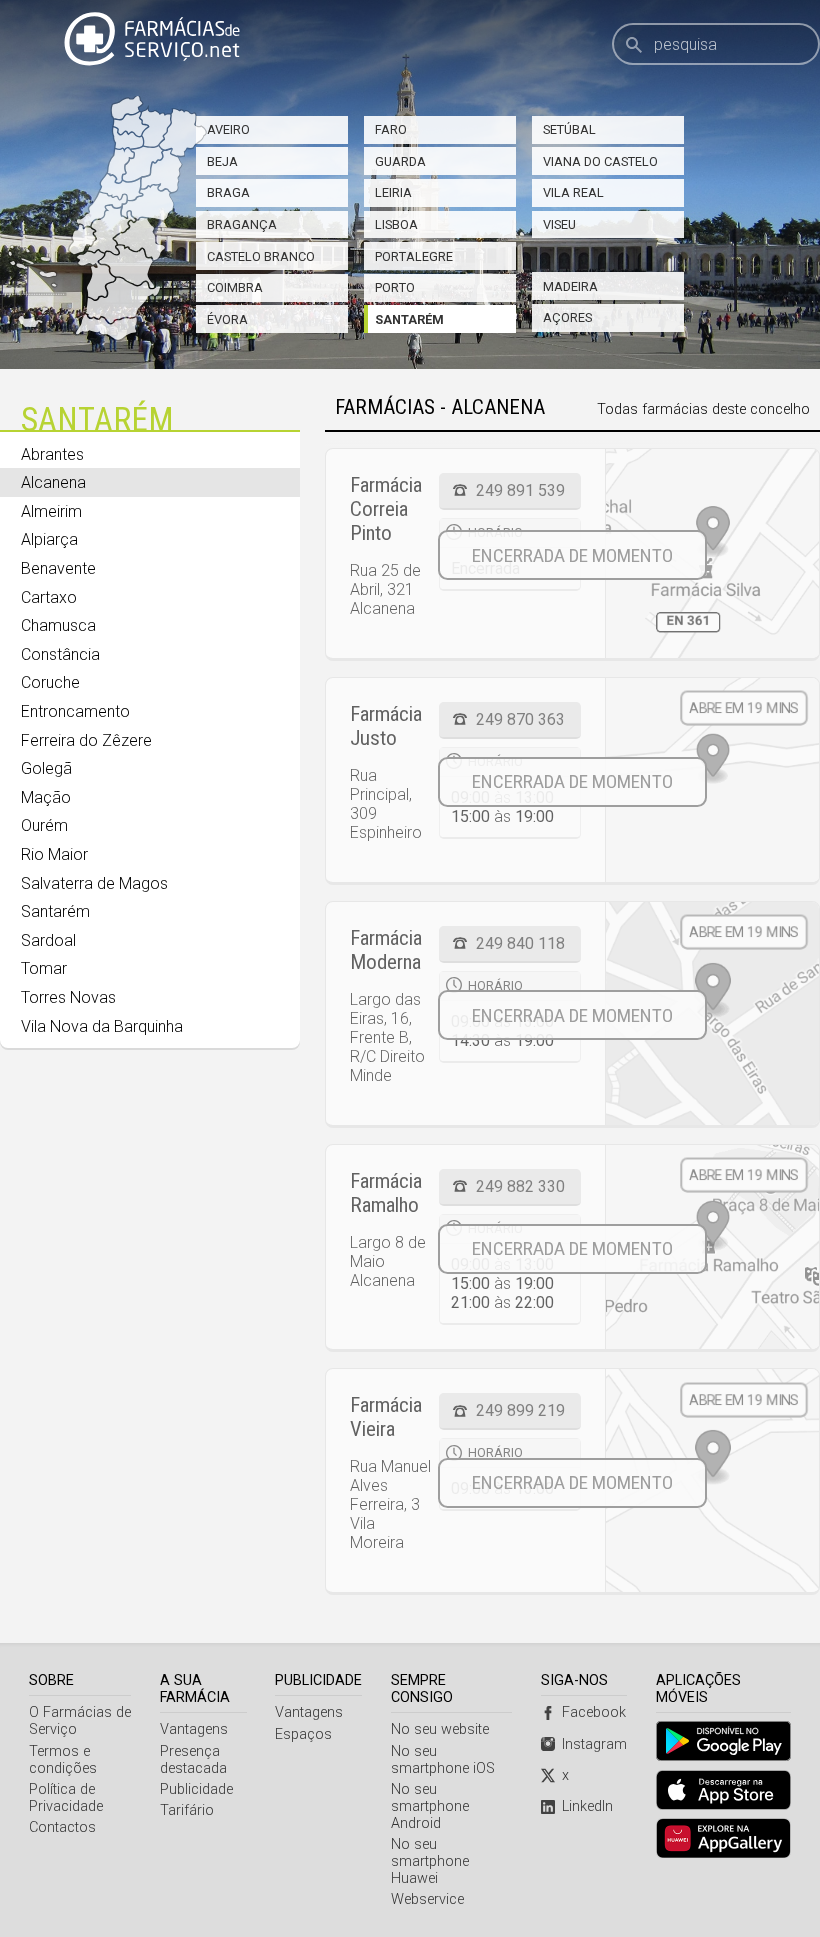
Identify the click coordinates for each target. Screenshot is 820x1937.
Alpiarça (49, 539)
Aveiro (228, 129)
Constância (60, 654)
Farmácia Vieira (386, 1417)
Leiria (393, 192)
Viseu (559, 224)
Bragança (242, 224)
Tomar (44, 968)
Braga (228, 192)
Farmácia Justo (386, 726)
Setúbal (569, 129)
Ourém (44, 825)
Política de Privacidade (66, 1798)
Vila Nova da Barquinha (102, 1026)
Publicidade (196, 1789)
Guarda (400, 161)
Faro (391, 129)
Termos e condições (63, 1760)
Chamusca (58, 625)
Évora (227, 319)
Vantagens (194, 1729)
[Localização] (712, 553)
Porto (395, 287)
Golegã (46, 768)
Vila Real (573, 192)
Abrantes (52, 454)
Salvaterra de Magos (94, 883)
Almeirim (51, 511)
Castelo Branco (261, 256)
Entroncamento (75, 711)
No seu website (440, 1729)
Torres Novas (68, 997)
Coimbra (235, 287)
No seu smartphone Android (430, 1806)
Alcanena (53, 482)
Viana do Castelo (600, 161)
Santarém (409, 319)
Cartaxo (49, 597)
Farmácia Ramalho (386, 1193)
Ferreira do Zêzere (86, 740)
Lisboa (396, 224)
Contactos (62, 1827)
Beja (222, 161)
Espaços (303, 1734)
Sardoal (48, 940)
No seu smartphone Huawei (430, 1861)
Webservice (427, 1899)
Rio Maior (54, 854)
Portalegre (414, 256)
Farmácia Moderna (386, 950)
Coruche (50, 682)
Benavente (58, 568)
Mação (46, 797)
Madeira (570, 286)
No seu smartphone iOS (443, 1760)
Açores (567, 317)
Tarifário (187, 1810)
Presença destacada (193, 1760)
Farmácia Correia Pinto (386, 509)
